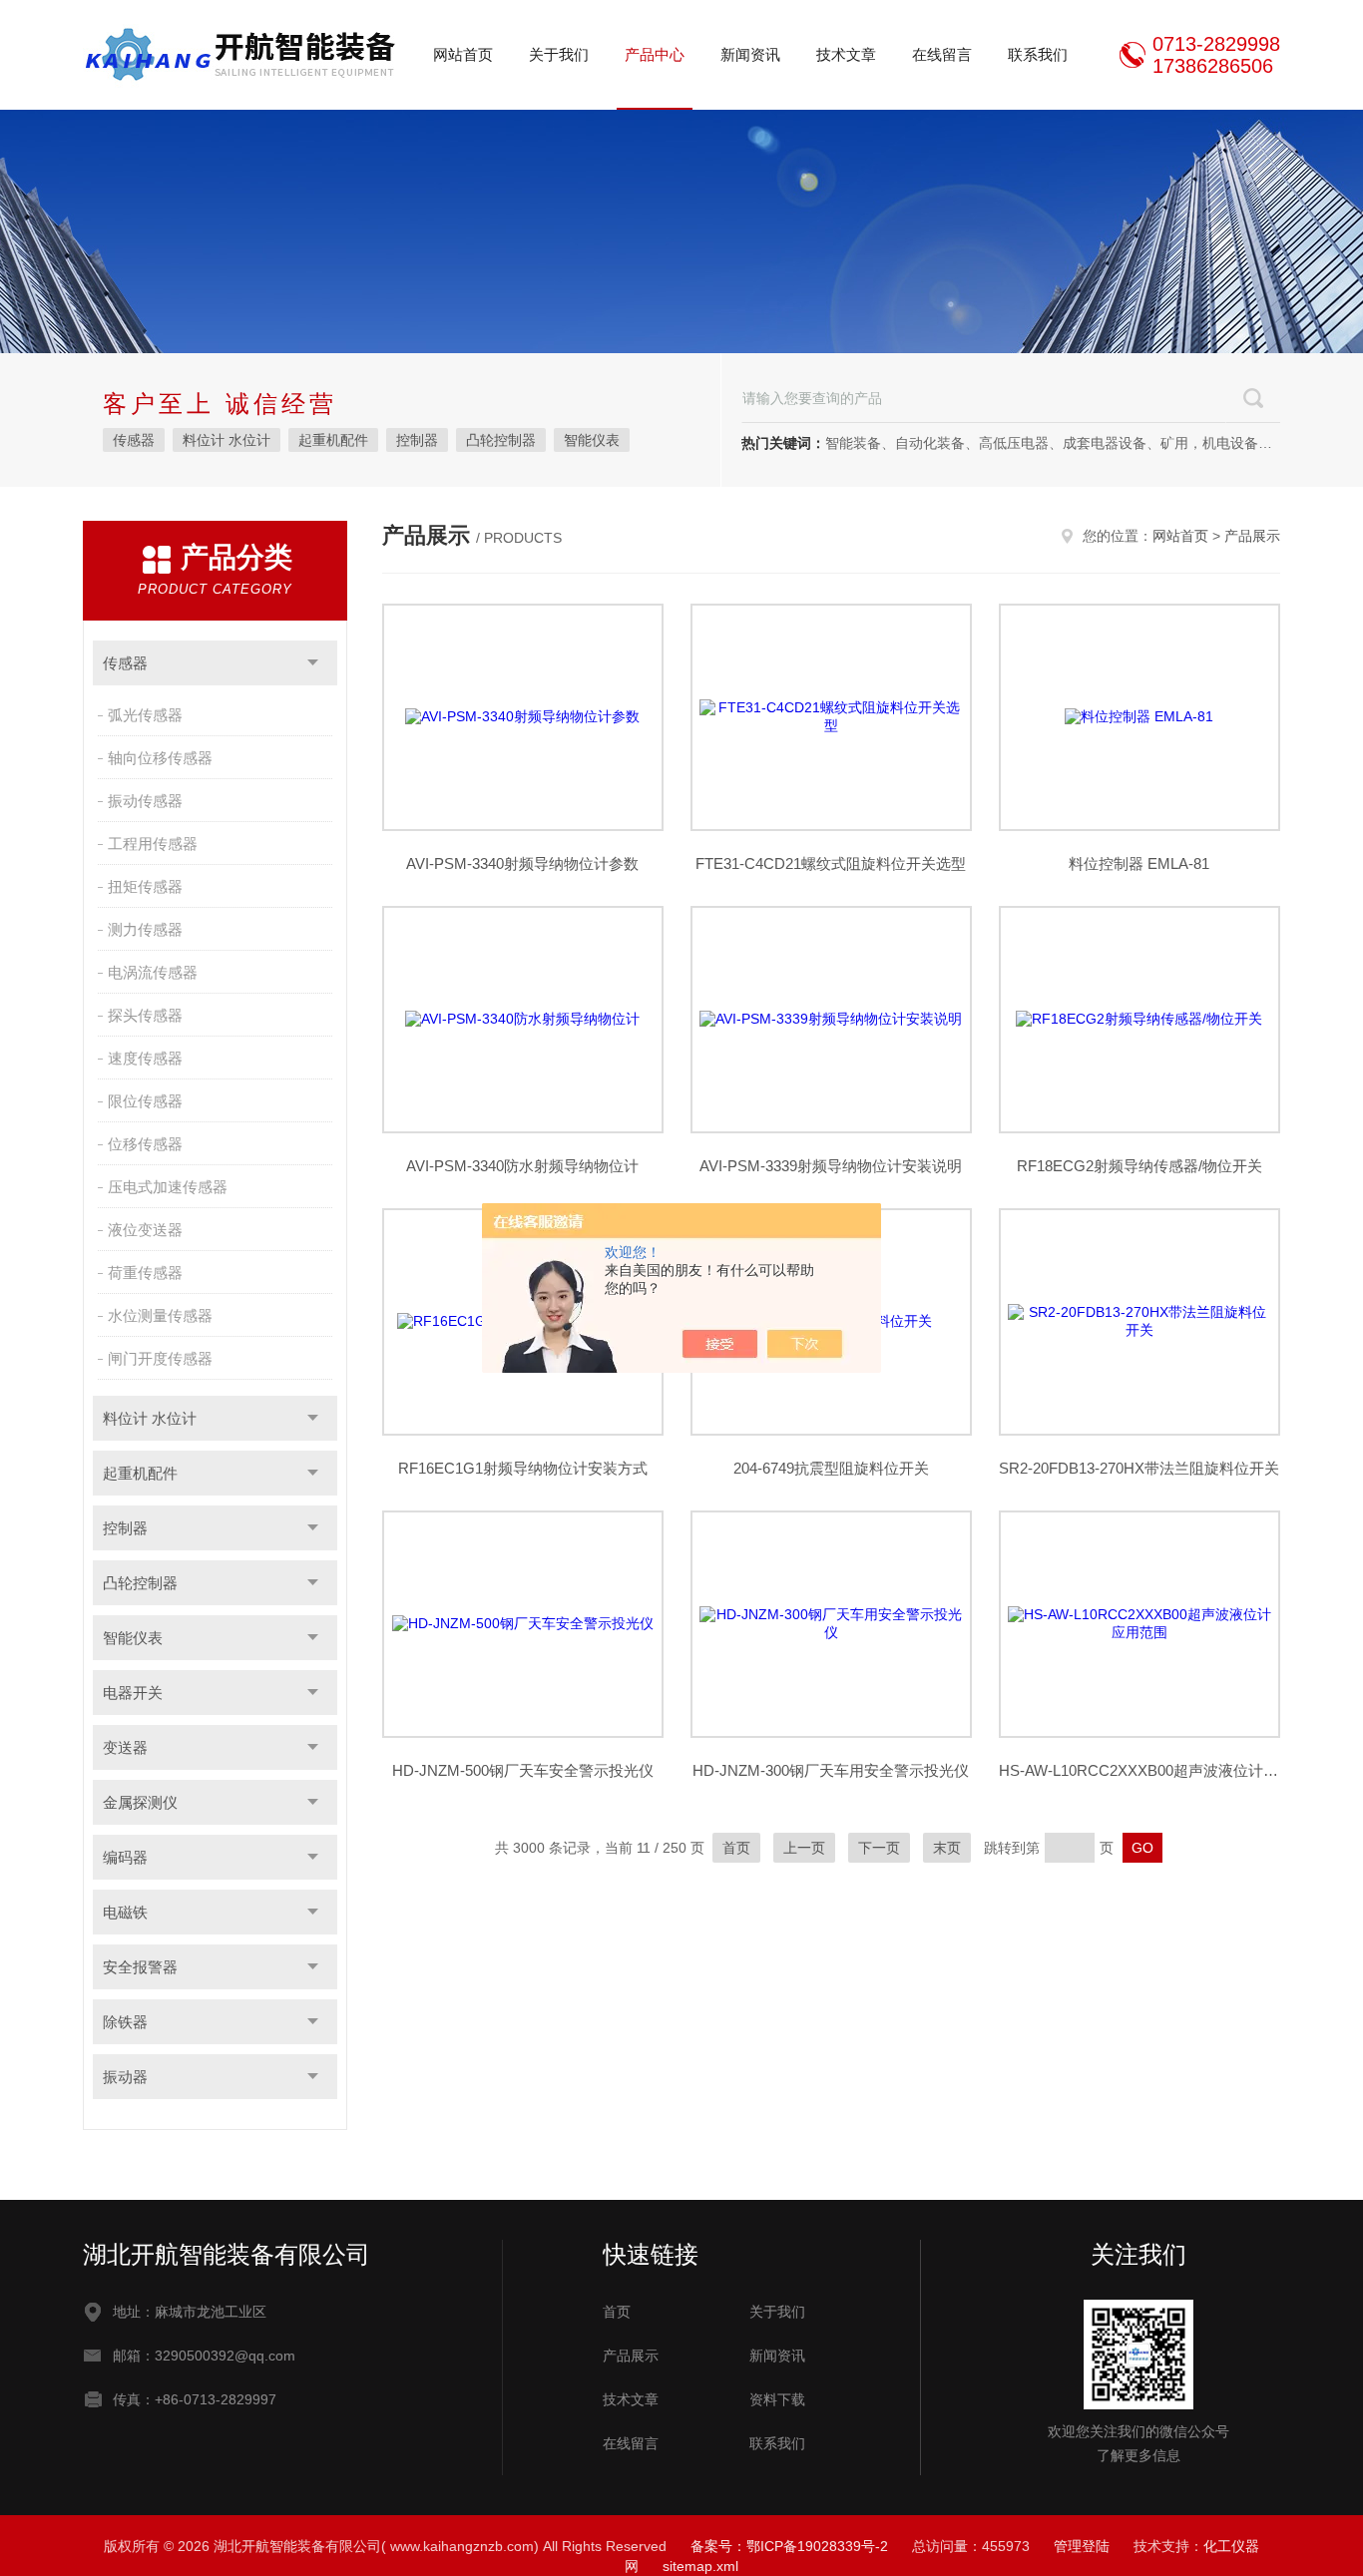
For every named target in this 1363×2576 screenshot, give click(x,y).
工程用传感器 (153, 844)
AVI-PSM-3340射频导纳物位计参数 (522, 863)
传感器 (134, 440)
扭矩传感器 (145, 886)
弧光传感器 (145, 715)
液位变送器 (145, 1230)
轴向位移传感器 (160, 758)
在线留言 (942, 54)
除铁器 (125, 2022)
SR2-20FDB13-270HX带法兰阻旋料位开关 (1139, 1468)
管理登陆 (1082, 2546)
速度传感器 (145, 1058)
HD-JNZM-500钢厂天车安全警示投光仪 (523, 1770)
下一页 (879, 1848)
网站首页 (463, 54)
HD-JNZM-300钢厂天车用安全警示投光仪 (831, 1770)
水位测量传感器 (160, 1315)
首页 (736, 1848)
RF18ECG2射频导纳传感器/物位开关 (1139, 1166)
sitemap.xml (700, 2566)
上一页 (804, 1848)
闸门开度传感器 (160, 1358)
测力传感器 (145, 929)
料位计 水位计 (227, 440)
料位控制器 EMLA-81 (1139, 863)
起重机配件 (333, 440)
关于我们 (559, 54)
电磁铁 (125, 1912)
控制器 (417, 440)
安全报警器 (140, 1967)
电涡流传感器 (153, 972)
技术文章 (846, 54)
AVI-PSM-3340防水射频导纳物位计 (522, 1166)
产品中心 (655, 54)
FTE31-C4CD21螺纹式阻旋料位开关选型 (831, 863)
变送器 (125, 1747)
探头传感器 (145, 1015)
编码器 (125, 1857)
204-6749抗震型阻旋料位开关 (831, 1468)
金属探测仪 (140, 1802)
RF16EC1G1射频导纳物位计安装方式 (523, 1468)
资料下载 (777, 2399)
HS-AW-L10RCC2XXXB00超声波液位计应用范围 (1139, 1770)
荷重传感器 (145, 1273)
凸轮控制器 (501, 440)
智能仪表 (592, 440)
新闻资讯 (750, 54)
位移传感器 (145, 1144)
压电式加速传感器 (168, 1187)
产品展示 (1252, 536)
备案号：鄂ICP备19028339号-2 (789, 2546)
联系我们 (1038, 54)
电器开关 (133, 1693)
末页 (947, 1848)
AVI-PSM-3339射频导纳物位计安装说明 (831, 1166)
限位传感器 (145, 1101)
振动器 (125, 2077)
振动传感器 (145, 801)
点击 (313, 663)
